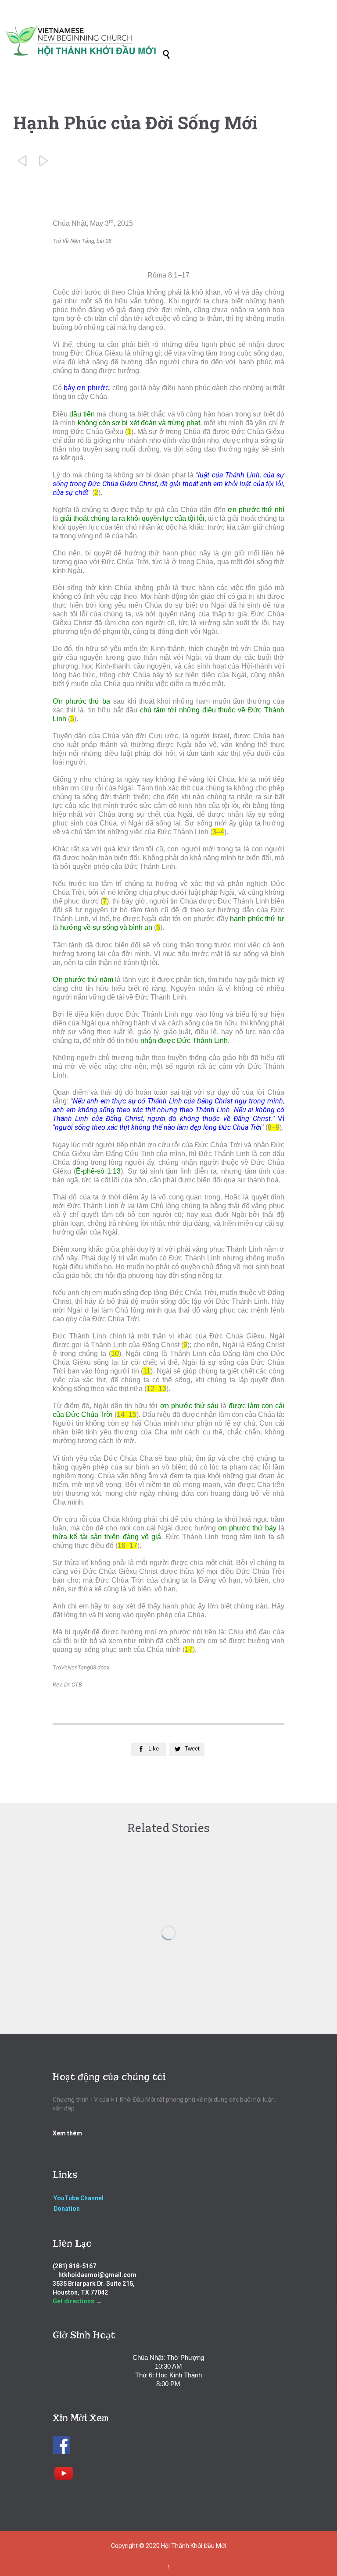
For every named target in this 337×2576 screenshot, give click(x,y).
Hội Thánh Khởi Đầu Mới (194, 2546)
